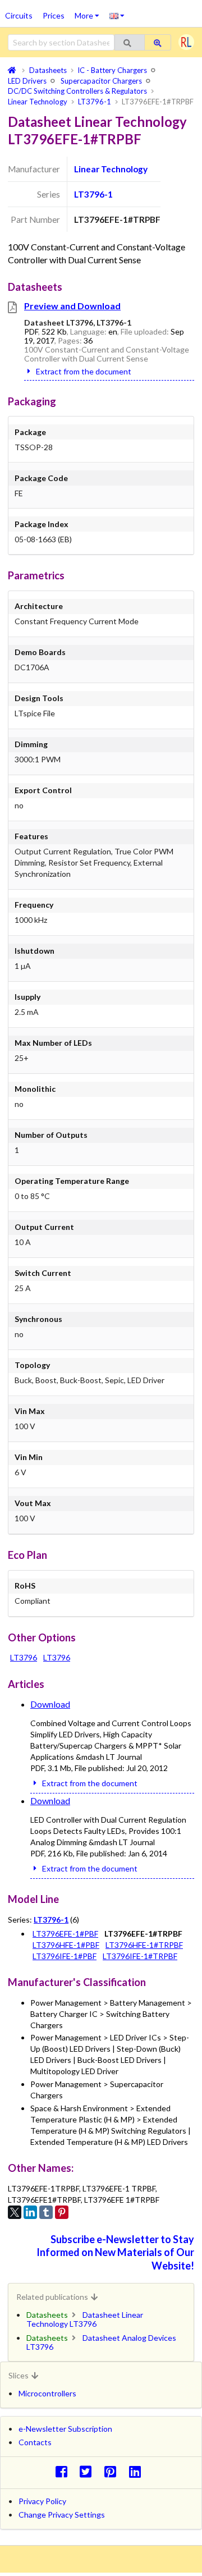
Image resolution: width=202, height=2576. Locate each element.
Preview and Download (72, 306)
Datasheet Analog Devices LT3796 (101, 2342)
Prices (54, 15)
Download (50, 1704)
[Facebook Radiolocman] (64, 2471)
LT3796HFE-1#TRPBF (144, 1945)
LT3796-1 (93, 194)
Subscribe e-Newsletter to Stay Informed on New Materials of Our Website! (115, 2252)
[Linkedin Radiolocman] (138, 2471)
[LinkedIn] (30, 2212)
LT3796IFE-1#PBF (65, 1956)
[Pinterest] (62, 2212)
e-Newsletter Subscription (65, 2429)
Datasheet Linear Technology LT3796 (85, 2319)
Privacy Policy (42, 2501)
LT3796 (24, 1657)
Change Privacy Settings (62, 2515)
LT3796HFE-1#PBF (66, 1945)
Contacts (35, 2442)
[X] (15, 2212)
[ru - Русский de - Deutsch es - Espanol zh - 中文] (117, 15)
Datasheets (47, 2315)
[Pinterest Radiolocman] (114, 2471)
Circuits (19, 15)
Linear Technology (111, 169)
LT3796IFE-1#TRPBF (140, 1956)
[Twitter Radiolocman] (89, 2471)
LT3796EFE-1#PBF (65, 1934)
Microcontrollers (47, 2393)
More (89, 12)
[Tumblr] (46, 2212)
